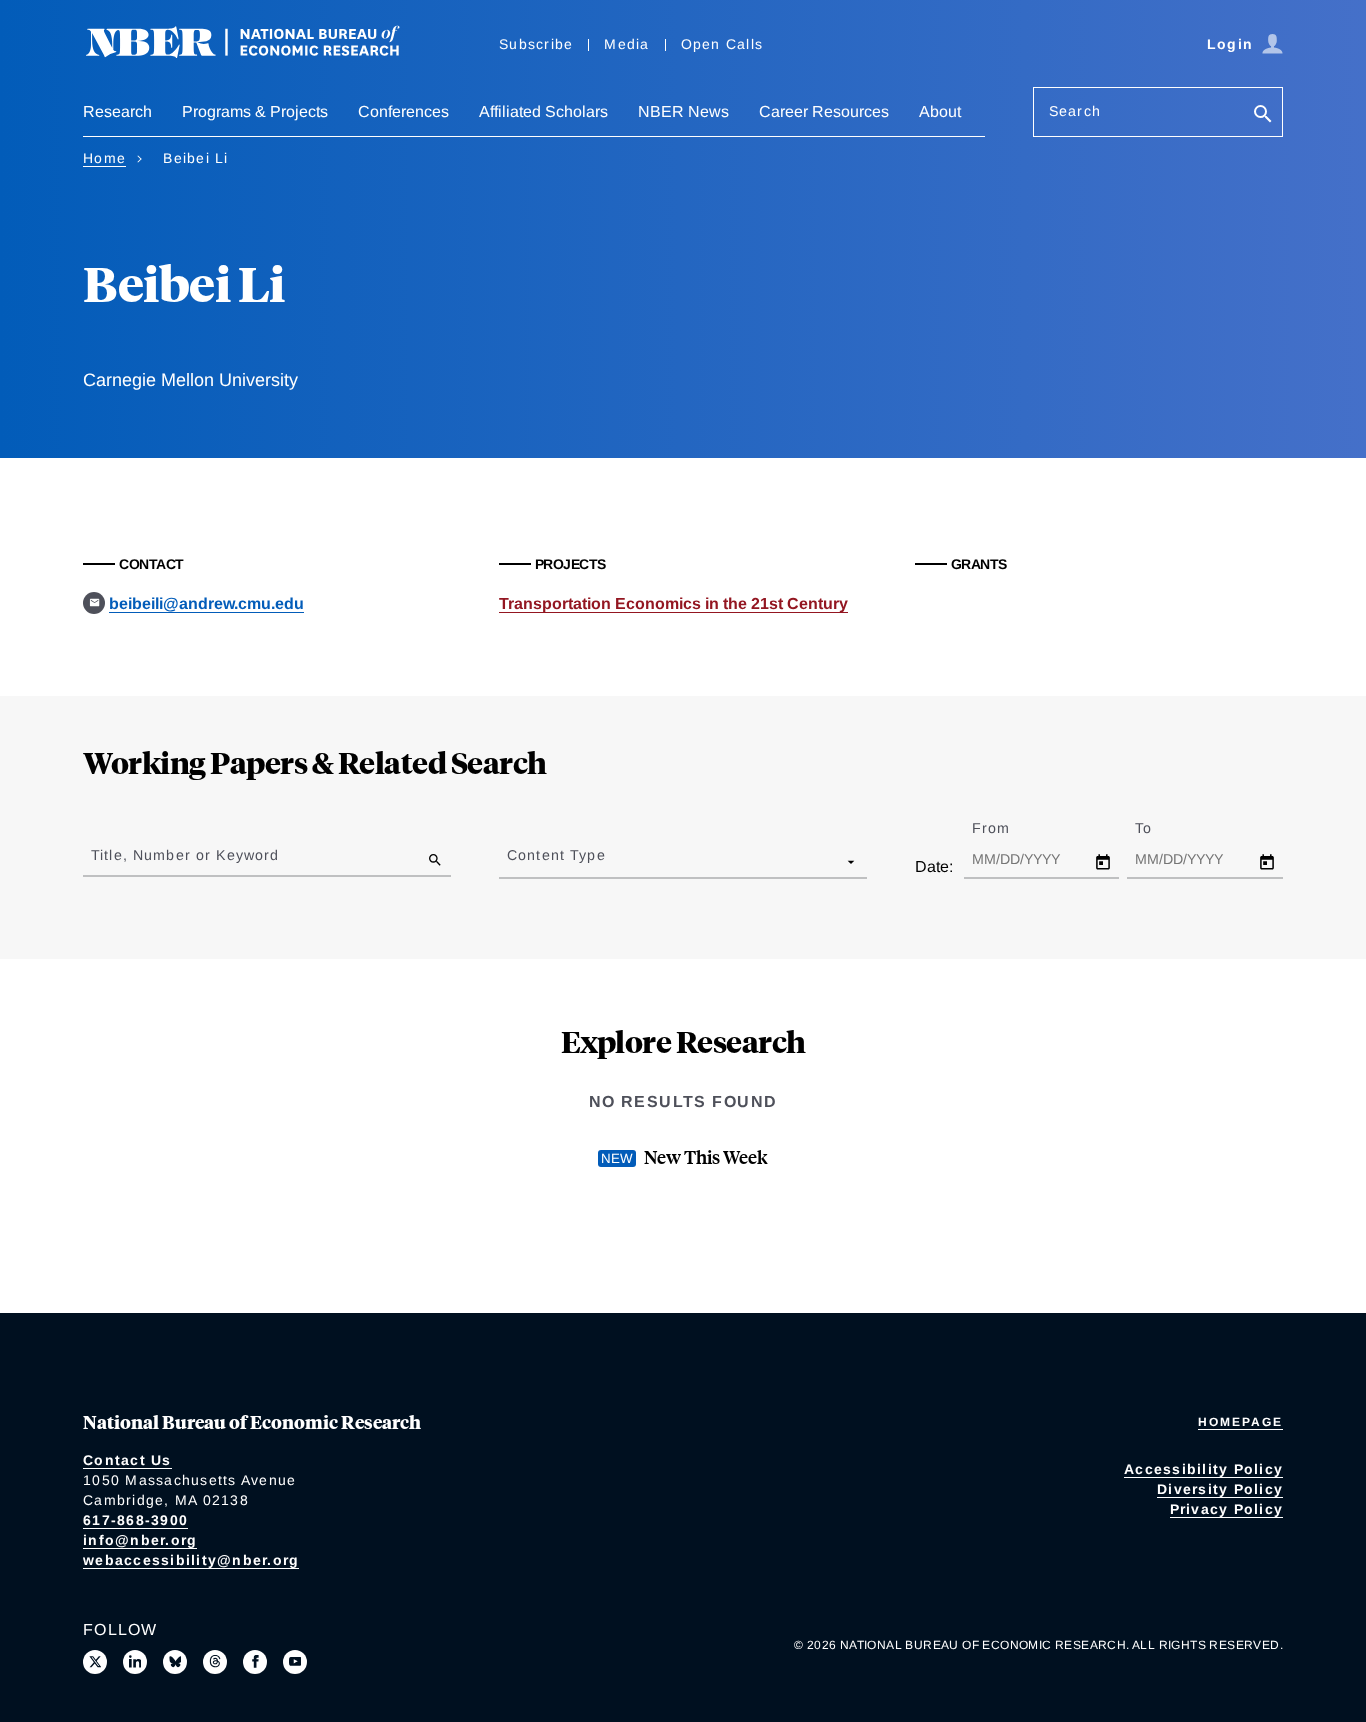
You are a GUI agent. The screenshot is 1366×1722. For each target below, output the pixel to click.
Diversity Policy (1220, 1489)
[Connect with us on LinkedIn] (135, 1662)
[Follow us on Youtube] (295, 1662)
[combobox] (511, 861)
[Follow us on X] (95, 1662)
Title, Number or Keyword (185, 855)
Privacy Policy (1227, 1509)
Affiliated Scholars (543, 111)
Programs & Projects (255, 111)
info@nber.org (140, 1540)
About (940, 111)
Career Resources (824, 111)
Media (626, 44)
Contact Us (127, 1460)
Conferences (403, 111)
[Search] (1263, 115)
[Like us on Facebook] (255, 1662)
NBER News (683, 111)
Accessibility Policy (1203, 1469)
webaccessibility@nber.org (191, 1560)
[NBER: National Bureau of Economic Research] (259, 52)
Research (117, 111)
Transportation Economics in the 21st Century (673, 603)
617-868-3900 (135, 1520)
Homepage (1240, 1422)
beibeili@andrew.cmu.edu (206, 603)
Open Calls (722, 44)
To (1161, 828)
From (1008, 828)
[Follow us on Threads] (215, 1662)
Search (1075, 111)
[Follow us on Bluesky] (175, 1662)
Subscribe (536, 44)
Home (104, 158)
